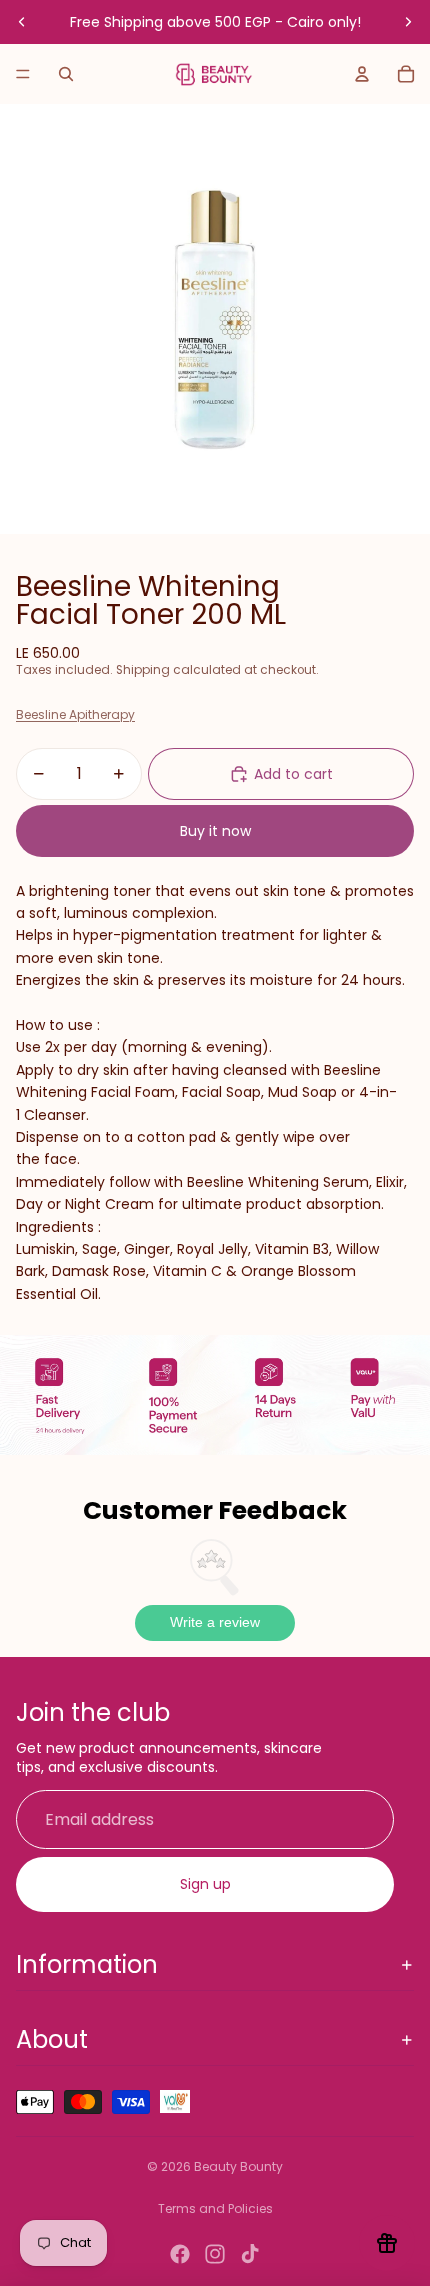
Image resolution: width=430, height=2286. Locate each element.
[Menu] (23, 74)
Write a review (215, 1622)
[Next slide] (408, 22)
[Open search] (66, 74)
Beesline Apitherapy (75, 714)
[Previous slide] (22, 22)
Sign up (205, 1884)
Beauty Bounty (238, 2166)
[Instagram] (215, 2254)
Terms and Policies (215, 2208)
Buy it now (215, 831)
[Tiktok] (250, 2254)
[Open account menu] (362, 74)
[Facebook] (180, 2254)
